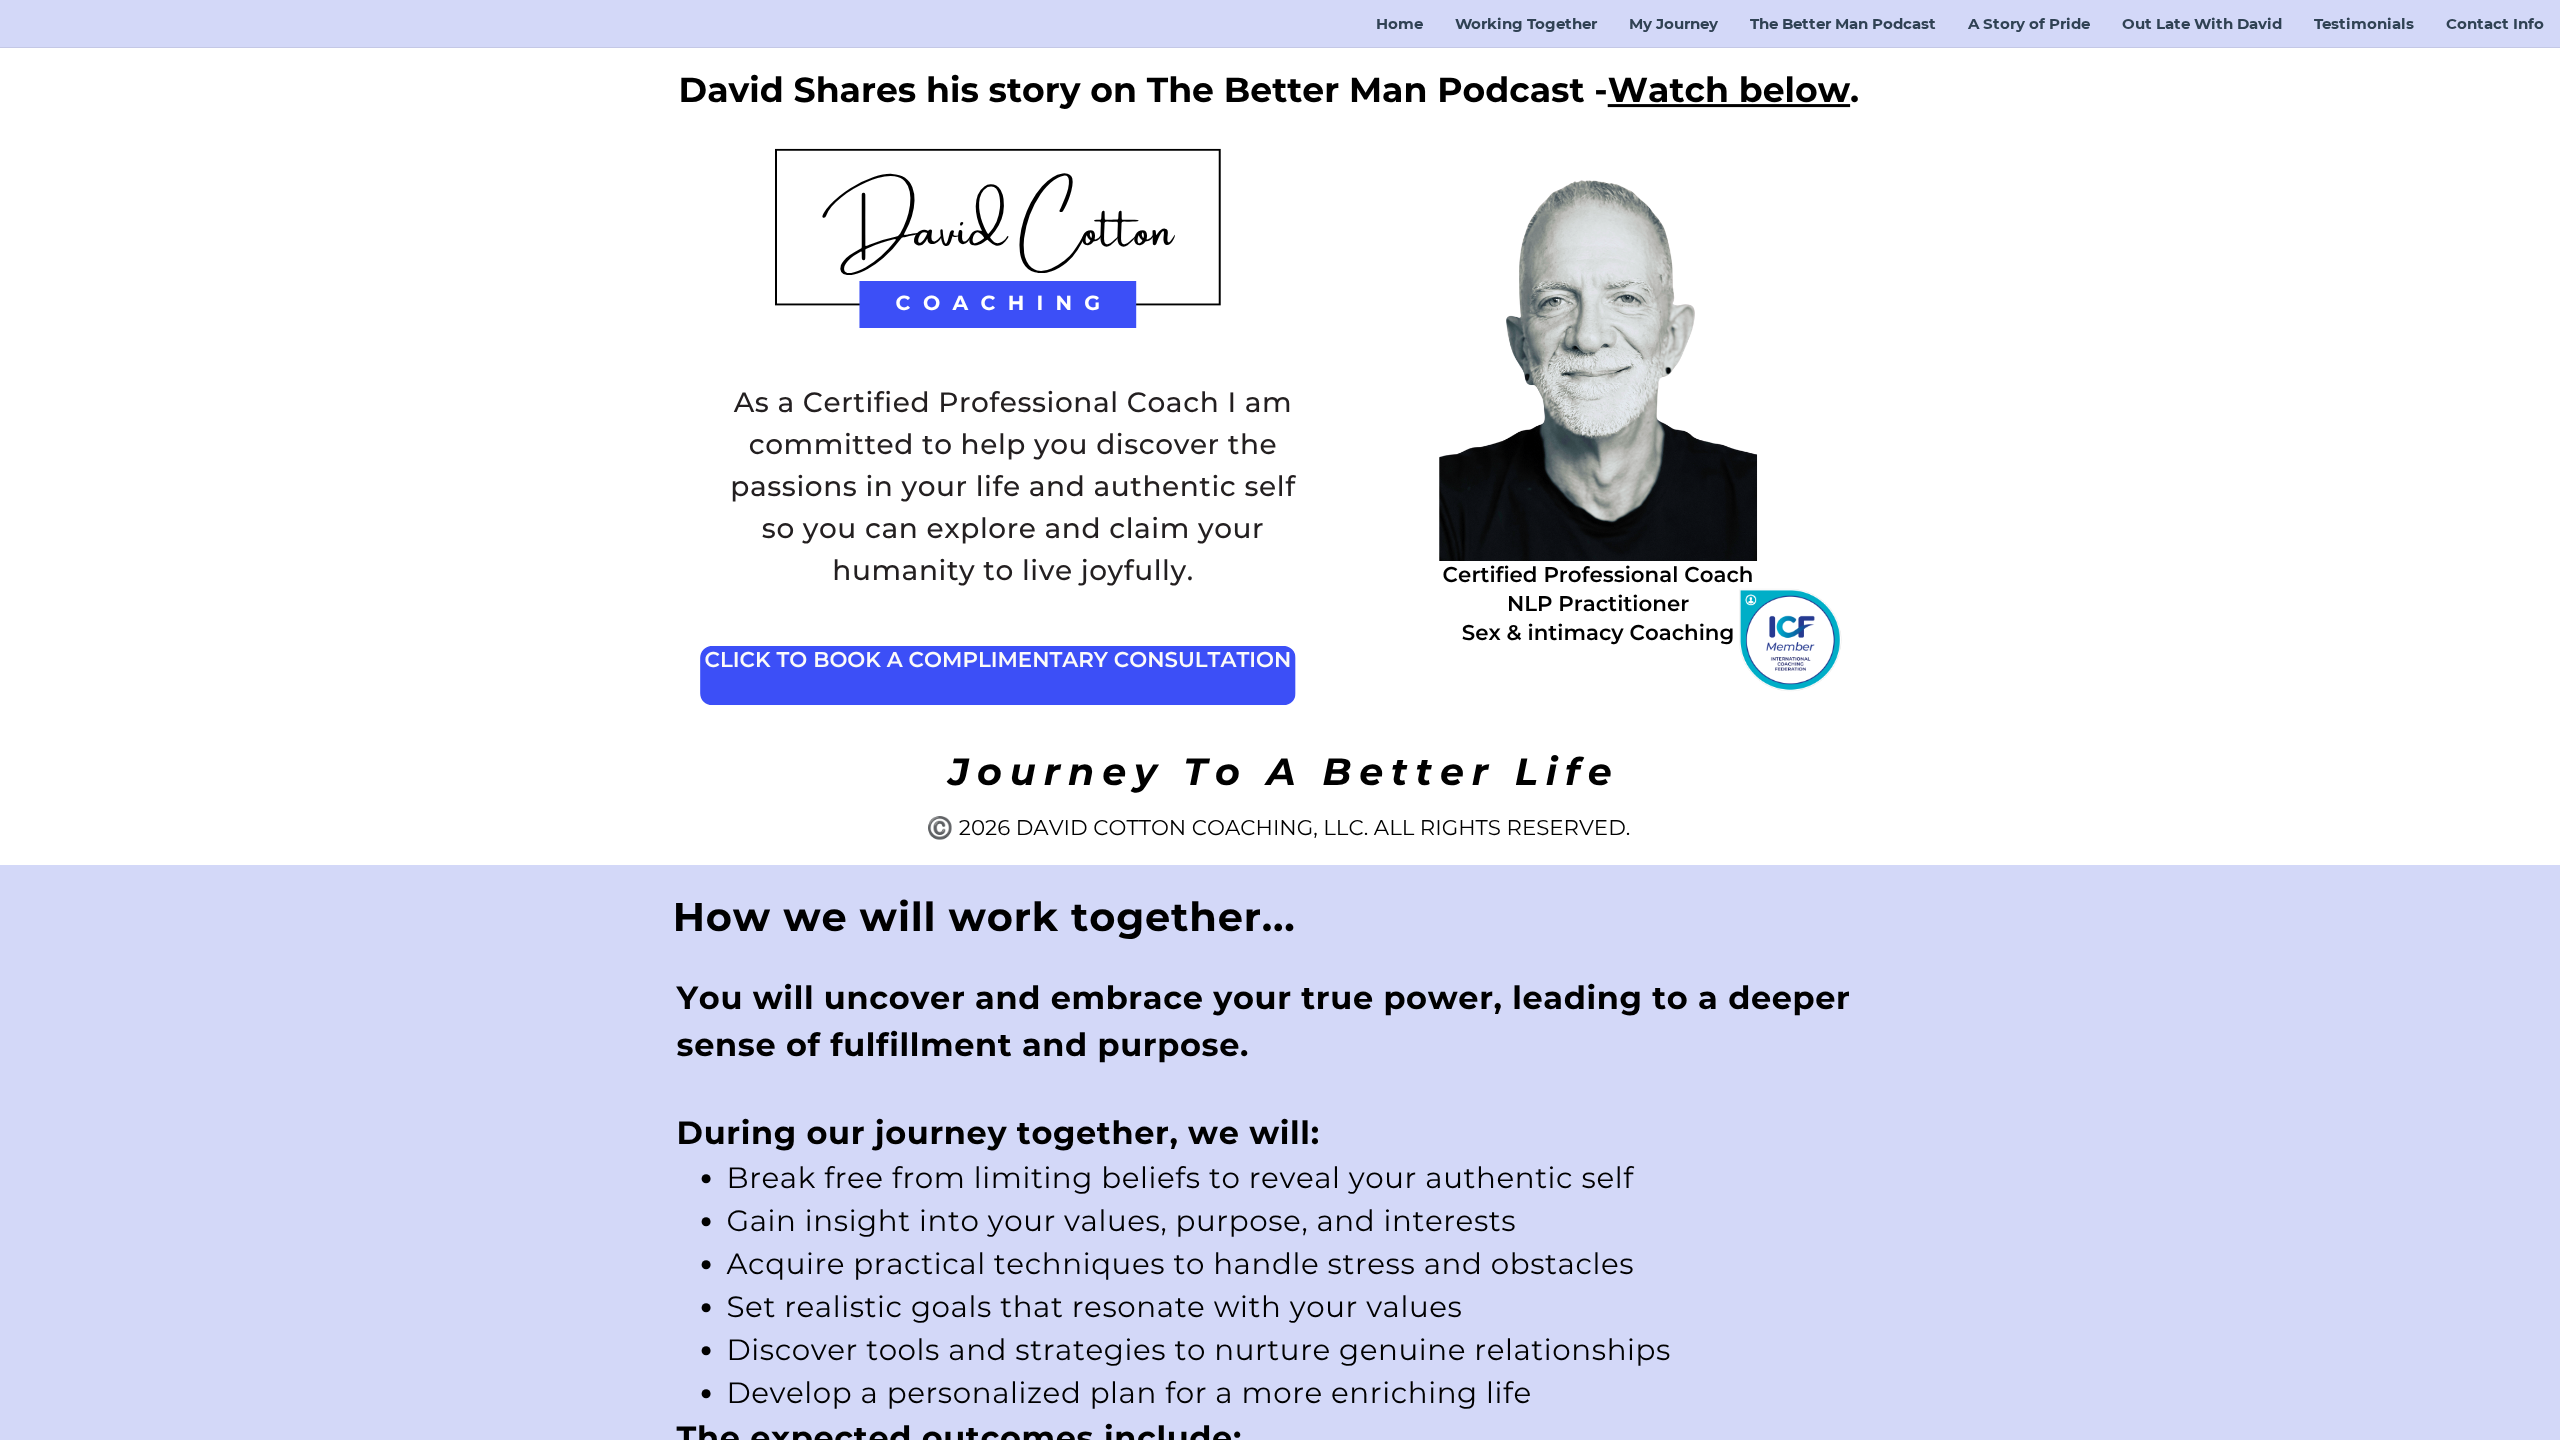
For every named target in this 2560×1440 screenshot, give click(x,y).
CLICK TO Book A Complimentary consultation (997, 660)
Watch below (1729, 89)
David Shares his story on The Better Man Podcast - (1143, 89)
